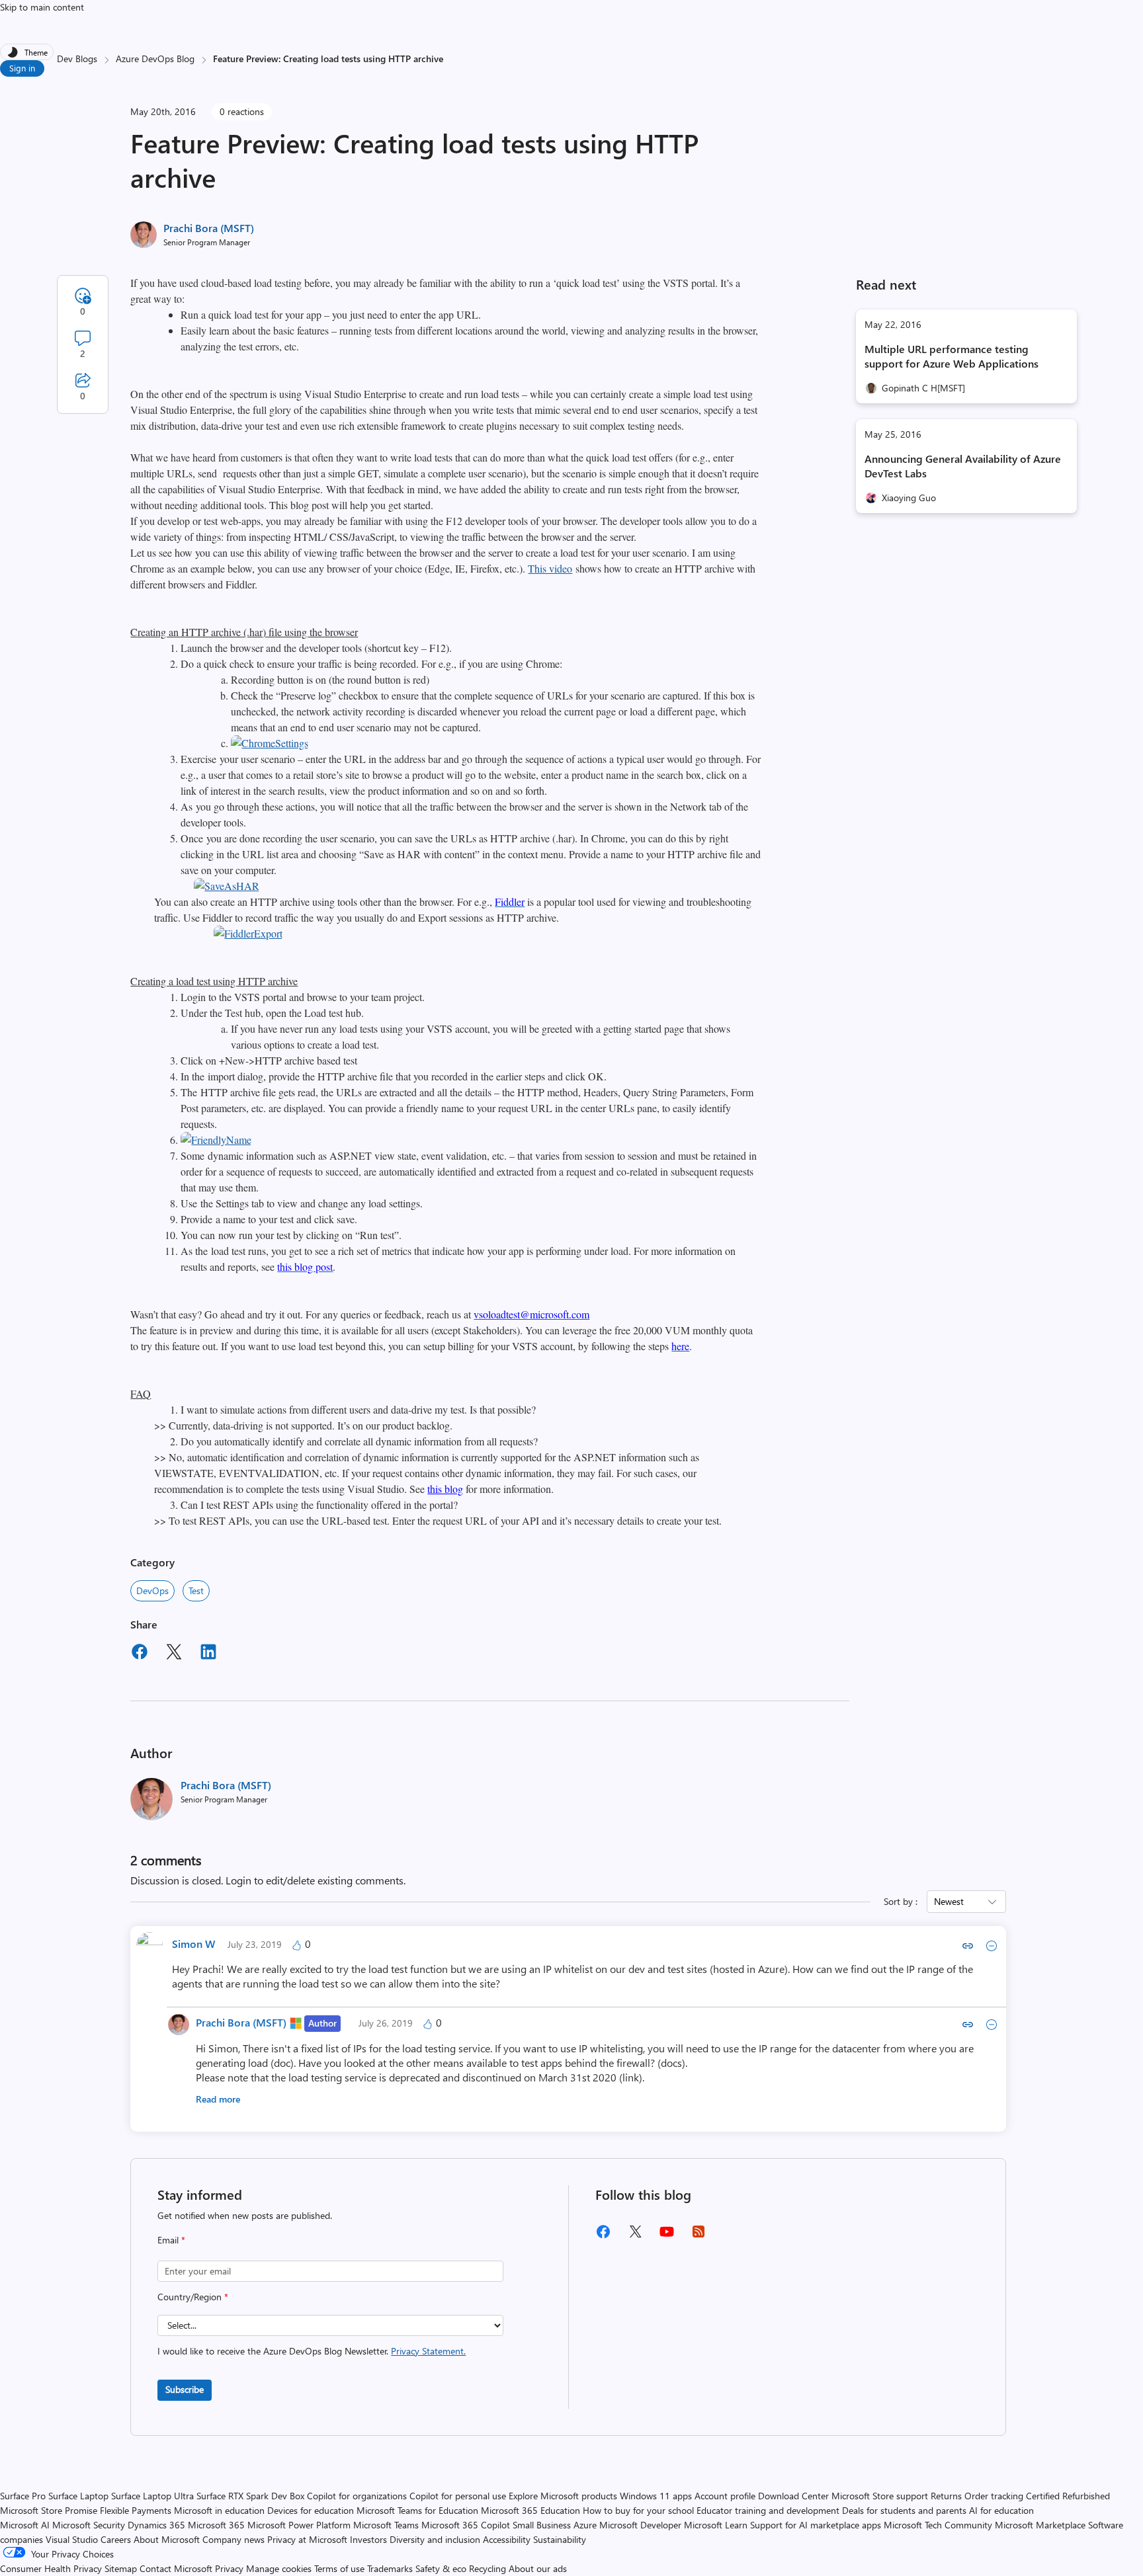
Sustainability (560, 2539)
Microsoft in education (219, 2510)
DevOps (152, 1590)
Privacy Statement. (428, 2351)
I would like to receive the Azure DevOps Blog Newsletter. (312, 2351)
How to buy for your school (638, 2510)
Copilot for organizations (357, 2496)
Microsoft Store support (880, 2496)
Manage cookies (279, 2568)
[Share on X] (174, 1654)
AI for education (1001, 2510)
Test (196, 1590)
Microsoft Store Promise (49, 2510)
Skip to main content (42, 7)
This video (550, 568)
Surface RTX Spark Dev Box (250, 2496)
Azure (585, 2525)
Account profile (725, 2496)
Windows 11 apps (656, 2496)
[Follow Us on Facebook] (603, 2236)
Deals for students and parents (904, 2510)
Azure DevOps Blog (155, 59)
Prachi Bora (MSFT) (209, 228)
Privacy (231, 2568)
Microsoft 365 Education (530, 2510)
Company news (233, 2539)
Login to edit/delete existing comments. (316, 1880)
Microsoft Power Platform (299, 2525)
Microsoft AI (25, 2525)
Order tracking (994, 2496)
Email (171, 2240)
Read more (218, 2099)
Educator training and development (768, 2510)
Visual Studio (72, 2539)
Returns (946, 2496)
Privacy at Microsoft (307, 2539)
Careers (116, 2539)
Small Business (542, 2525)
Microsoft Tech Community (938, 2525)
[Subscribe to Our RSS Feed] (698, 2236)
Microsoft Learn (716, 2525)
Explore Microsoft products (563, 2496)
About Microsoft (167, 2539)
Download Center (793, 2496)
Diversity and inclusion (435, 2539)
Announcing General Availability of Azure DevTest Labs (963, 466)
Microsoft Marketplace (1040, 2525)
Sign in (22, 68)
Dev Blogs (77, 59)
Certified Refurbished (1068, 2496)
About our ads (538, 2568)
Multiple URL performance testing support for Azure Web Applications (952, 356)
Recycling (487, 2568)
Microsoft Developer (640, 2525)
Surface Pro (23, 2496)
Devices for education (311, 2510)
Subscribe (185, 2389)
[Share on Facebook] (140, 1654)
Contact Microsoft (176, 2568)
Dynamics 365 (156, 2525)
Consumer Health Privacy (51, 2568)
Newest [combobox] (949, 1901)
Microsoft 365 (216, 2525)
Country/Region (193, 2297)
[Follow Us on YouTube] (667, 2236)
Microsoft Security (89, 2525)
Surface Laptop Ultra (152, 2496)
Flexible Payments (136, 2510)
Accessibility (507, 2539)
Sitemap (121, 2568)
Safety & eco (441, 2568)
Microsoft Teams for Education (417, 2510)
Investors (368, 2539)
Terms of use (339, 2568)
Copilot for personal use (458, 2496)
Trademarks (390, 2568)
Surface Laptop (78, 2496)
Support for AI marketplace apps (816, 2525)
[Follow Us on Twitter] (635, 2236)
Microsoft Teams (386, 2525)
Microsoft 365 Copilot (466, 2525)
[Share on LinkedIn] (208, 1654)
